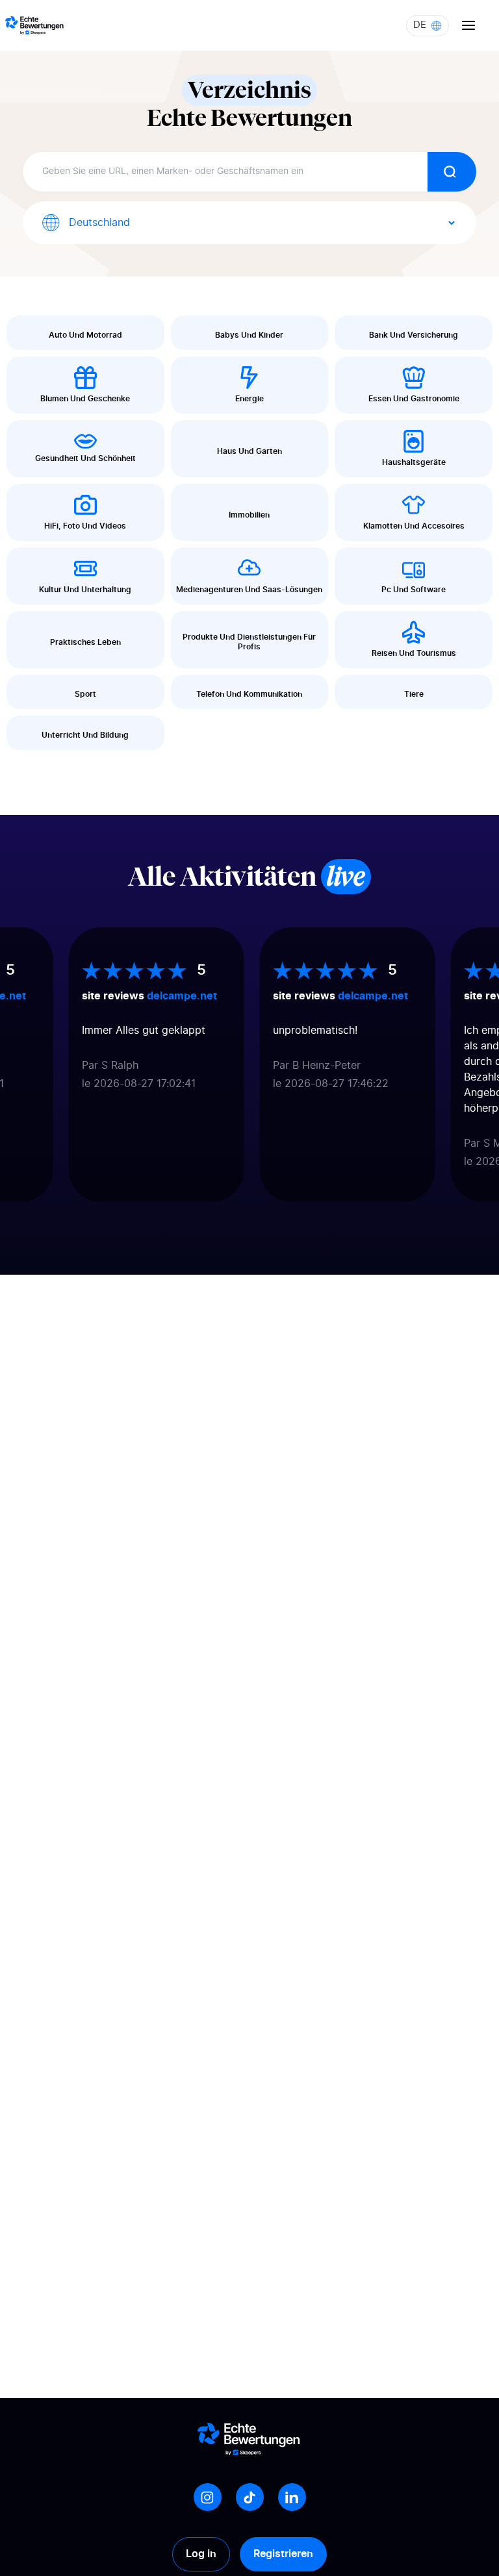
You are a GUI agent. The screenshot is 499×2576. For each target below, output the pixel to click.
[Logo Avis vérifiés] (34, 25)
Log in (201, 2554)
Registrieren (283, 2554)
